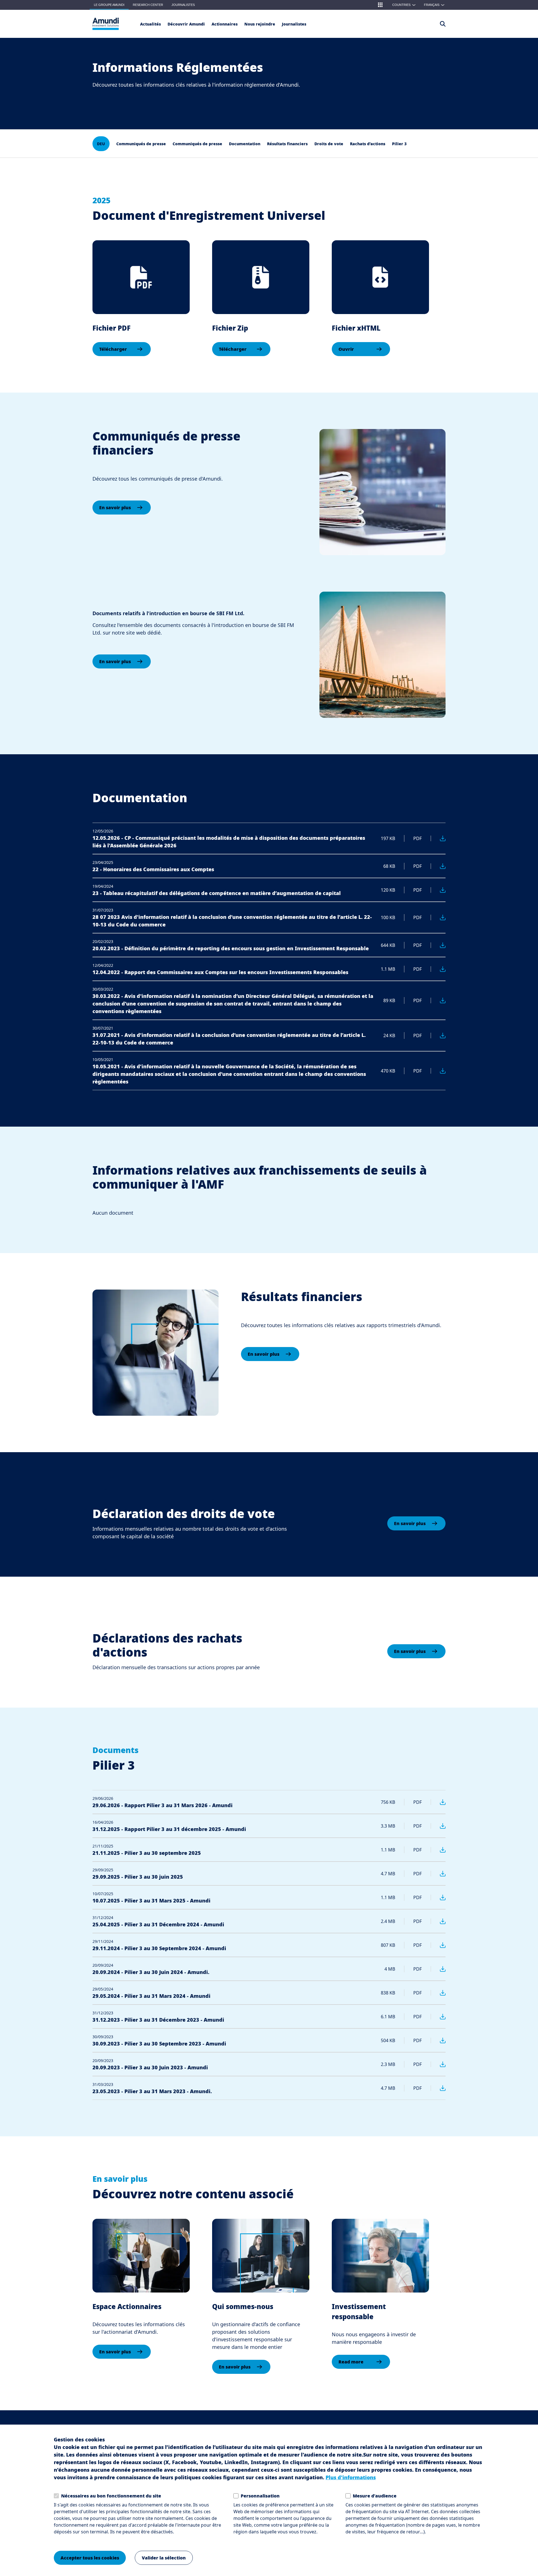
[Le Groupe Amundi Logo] (106, 24)
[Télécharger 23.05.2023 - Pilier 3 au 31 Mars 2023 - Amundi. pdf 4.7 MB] (438, 2088)
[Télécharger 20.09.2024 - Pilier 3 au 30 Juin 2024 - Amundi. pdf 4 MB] (438, 1969)
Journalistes (183, 5)
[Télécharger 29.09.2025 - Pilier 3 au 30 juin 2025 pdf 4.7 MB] (438, 1874)
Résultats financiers (287, 144)
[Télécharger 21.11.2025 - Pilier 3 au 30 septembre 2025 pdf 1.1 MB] (438, 1850)
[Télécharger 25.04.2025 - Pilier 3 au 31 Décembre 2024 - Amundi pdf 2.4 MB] (438, 1921)
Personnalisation (260, 2496)
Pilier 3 (399, 144)
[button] (380, 5)
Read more (351, 2362)
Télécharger (113, 349)
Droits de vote (329, 144)
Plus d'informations (351, 2477)
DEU (101, 144)
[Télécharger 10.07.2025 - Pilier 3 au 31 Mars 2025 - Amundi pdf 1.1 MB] (438, 1897)
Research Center (148, 5)
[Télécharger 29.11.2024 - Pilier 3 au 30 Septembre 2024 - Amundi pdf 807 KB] (438, 1945)
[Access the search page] (443, 24)
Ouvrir (346, 349)
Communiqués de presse (141, 144)
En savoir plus (115, 508)
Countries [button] (404, 5)
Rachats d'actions (368, 144)
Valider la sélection (164, 2558)
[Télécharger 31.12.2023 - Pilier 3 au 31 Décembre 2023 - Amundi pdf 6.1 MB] (438, 2017)
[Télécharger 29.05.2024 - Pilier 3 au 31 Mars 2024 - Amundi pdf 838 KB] (438, 1993)
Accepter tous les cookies (90, 2558)
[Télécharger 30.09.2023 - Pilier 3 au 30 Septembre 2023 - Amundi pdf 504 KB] (438, 2040)
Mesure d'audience (375, 2496)
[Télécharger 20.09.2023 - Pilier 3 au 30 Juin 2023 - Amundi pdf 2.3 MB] (438, 2064)
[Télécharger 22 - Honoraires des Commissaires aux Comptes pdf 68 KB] (438, 866)
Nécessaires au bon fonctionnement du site (111, 2496)
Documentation (245, 144)
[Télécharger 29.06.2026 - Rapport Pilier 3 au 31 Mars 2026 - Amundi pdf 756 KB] (438, 1802)
